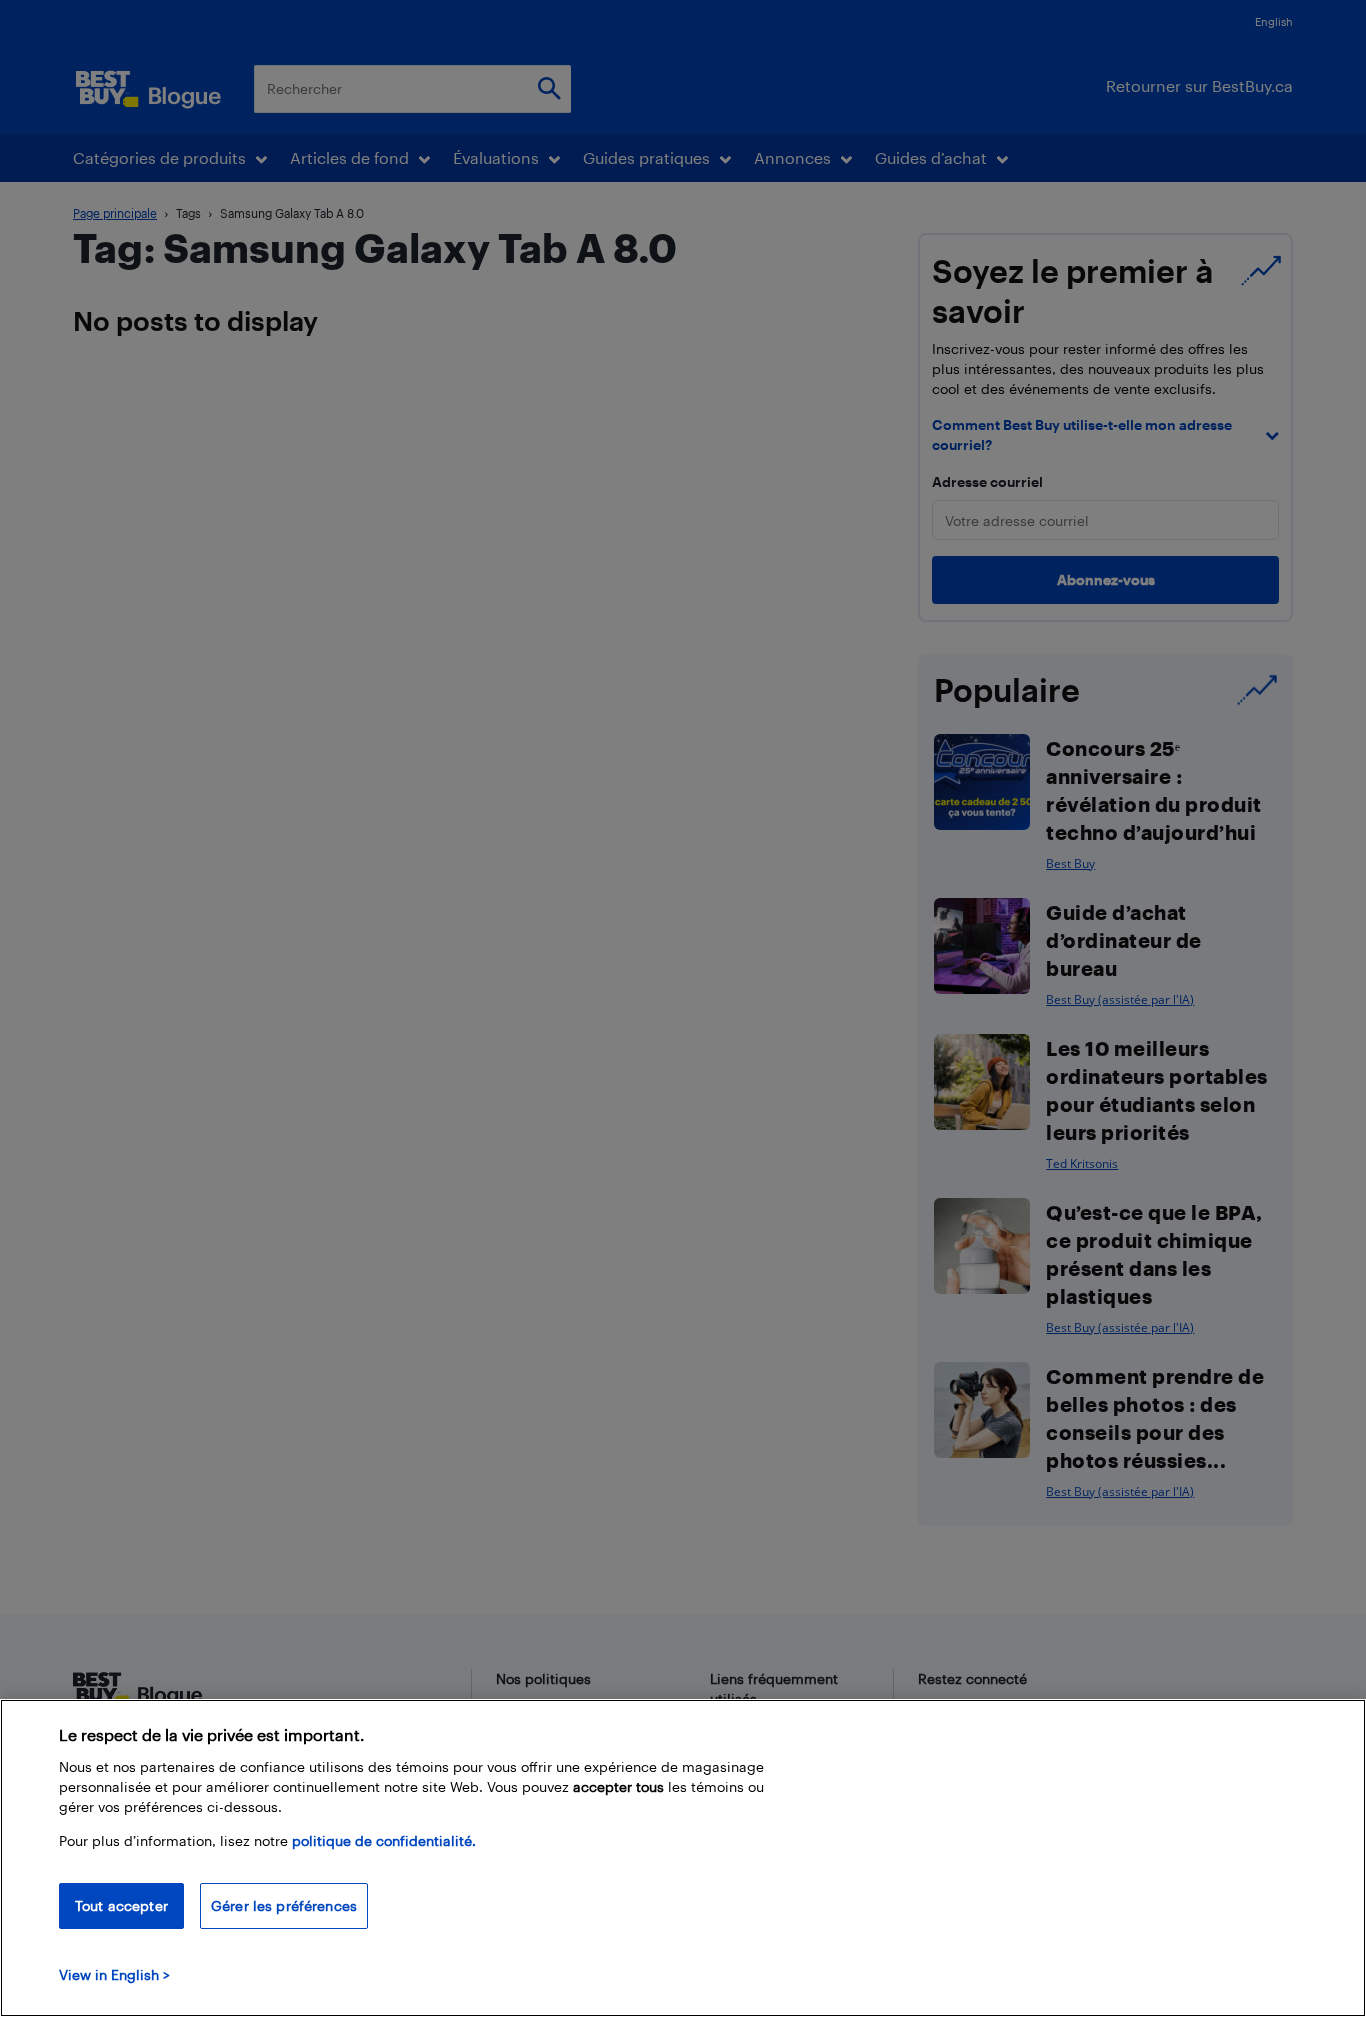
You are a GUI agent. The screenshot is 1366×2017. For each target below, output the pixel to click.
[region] (683, 1858)
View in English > (114, 1974)
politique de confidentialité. (384, 1840)
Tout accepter (121, 1905)
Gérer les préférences (284, 1905)
